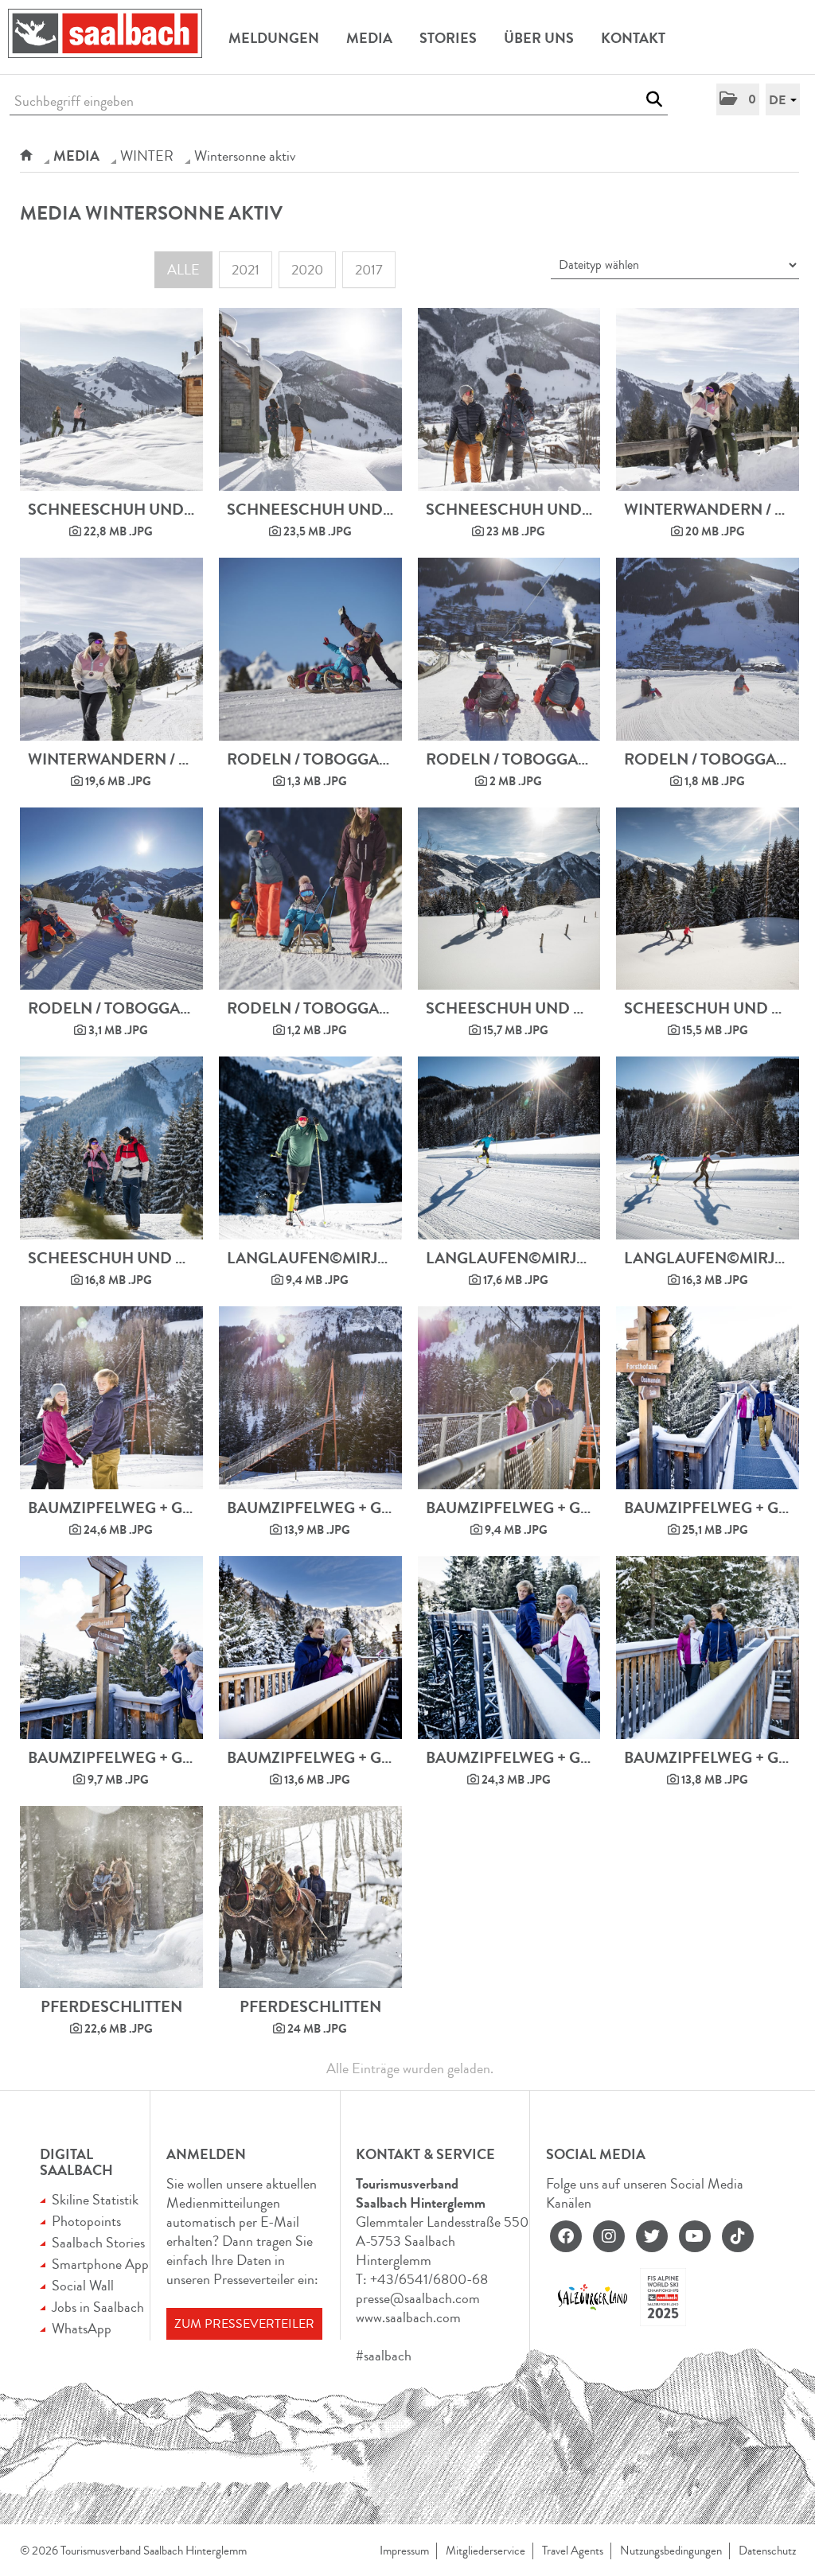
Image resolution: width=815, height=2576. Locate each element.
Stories (448, 38)
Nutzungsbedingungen (671, 2551)
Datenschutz (767, 2551)
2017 (369, 270)
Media (369, 38)
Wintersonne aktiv (245, 156)
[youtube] (695, 2236)
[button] (738, 99)
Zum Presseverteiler (244, 2324)
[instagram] (609, 2236)
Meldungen (274, 38)
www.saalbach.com (408, 2317)
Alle (183, 270)
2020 (307, 270)
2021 (246, 270)
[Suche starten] (654, 99)
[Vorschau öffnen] (111, 399)
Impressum (404, 2551)
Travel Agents (573, 2551)
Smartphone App (100, 2264)
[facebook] (566, 2236)
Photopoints (86, 2221)
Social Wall (83, 2286)
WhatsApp (82, 2329)
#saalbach (384, 2356)
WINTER (147, 156)
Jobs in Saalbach (98, 2307)
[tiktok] (738, 2236)
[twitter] (652, 2236)
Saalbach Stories (98, 2243)
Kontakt (633, 38)
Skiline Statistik (95, 2200)
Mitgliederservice (485, 2551)
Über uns (539, 38)
